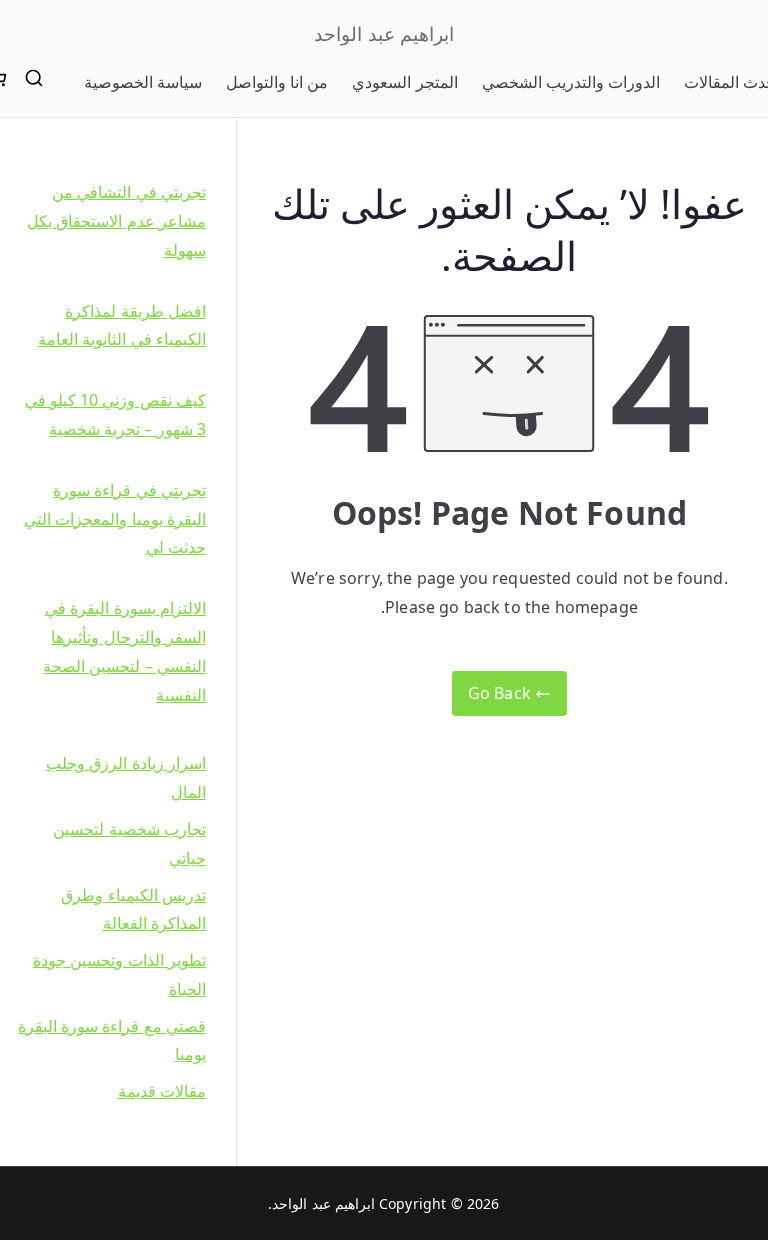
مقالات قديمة (162, 1091)
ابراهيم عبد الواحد (383, 34)
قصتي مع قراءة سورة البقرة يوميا (112, 1040)
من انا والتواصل (277, 82)
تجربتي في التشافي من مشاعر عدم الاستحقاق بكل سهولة (116, 221)
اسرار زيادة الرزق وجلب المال (125, 777)
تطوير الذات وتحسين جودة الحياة (119, 974)
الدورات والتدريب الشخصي (571, 82)
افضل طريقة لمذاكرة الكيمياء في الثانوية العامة (121, 325)
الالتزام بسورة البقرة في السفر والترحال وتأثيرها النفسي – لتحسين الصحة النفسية (124, 651)
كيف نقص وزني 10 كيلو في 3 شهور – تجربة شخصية (115, 414)
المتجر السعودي (404, 82)
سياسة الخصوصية (143, 82)
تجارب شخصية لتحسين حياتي (129, 843)
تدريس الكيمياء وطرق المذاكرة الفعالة (133, 909)
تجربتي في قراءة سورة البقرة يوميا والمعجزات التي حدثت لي (114, 519)
